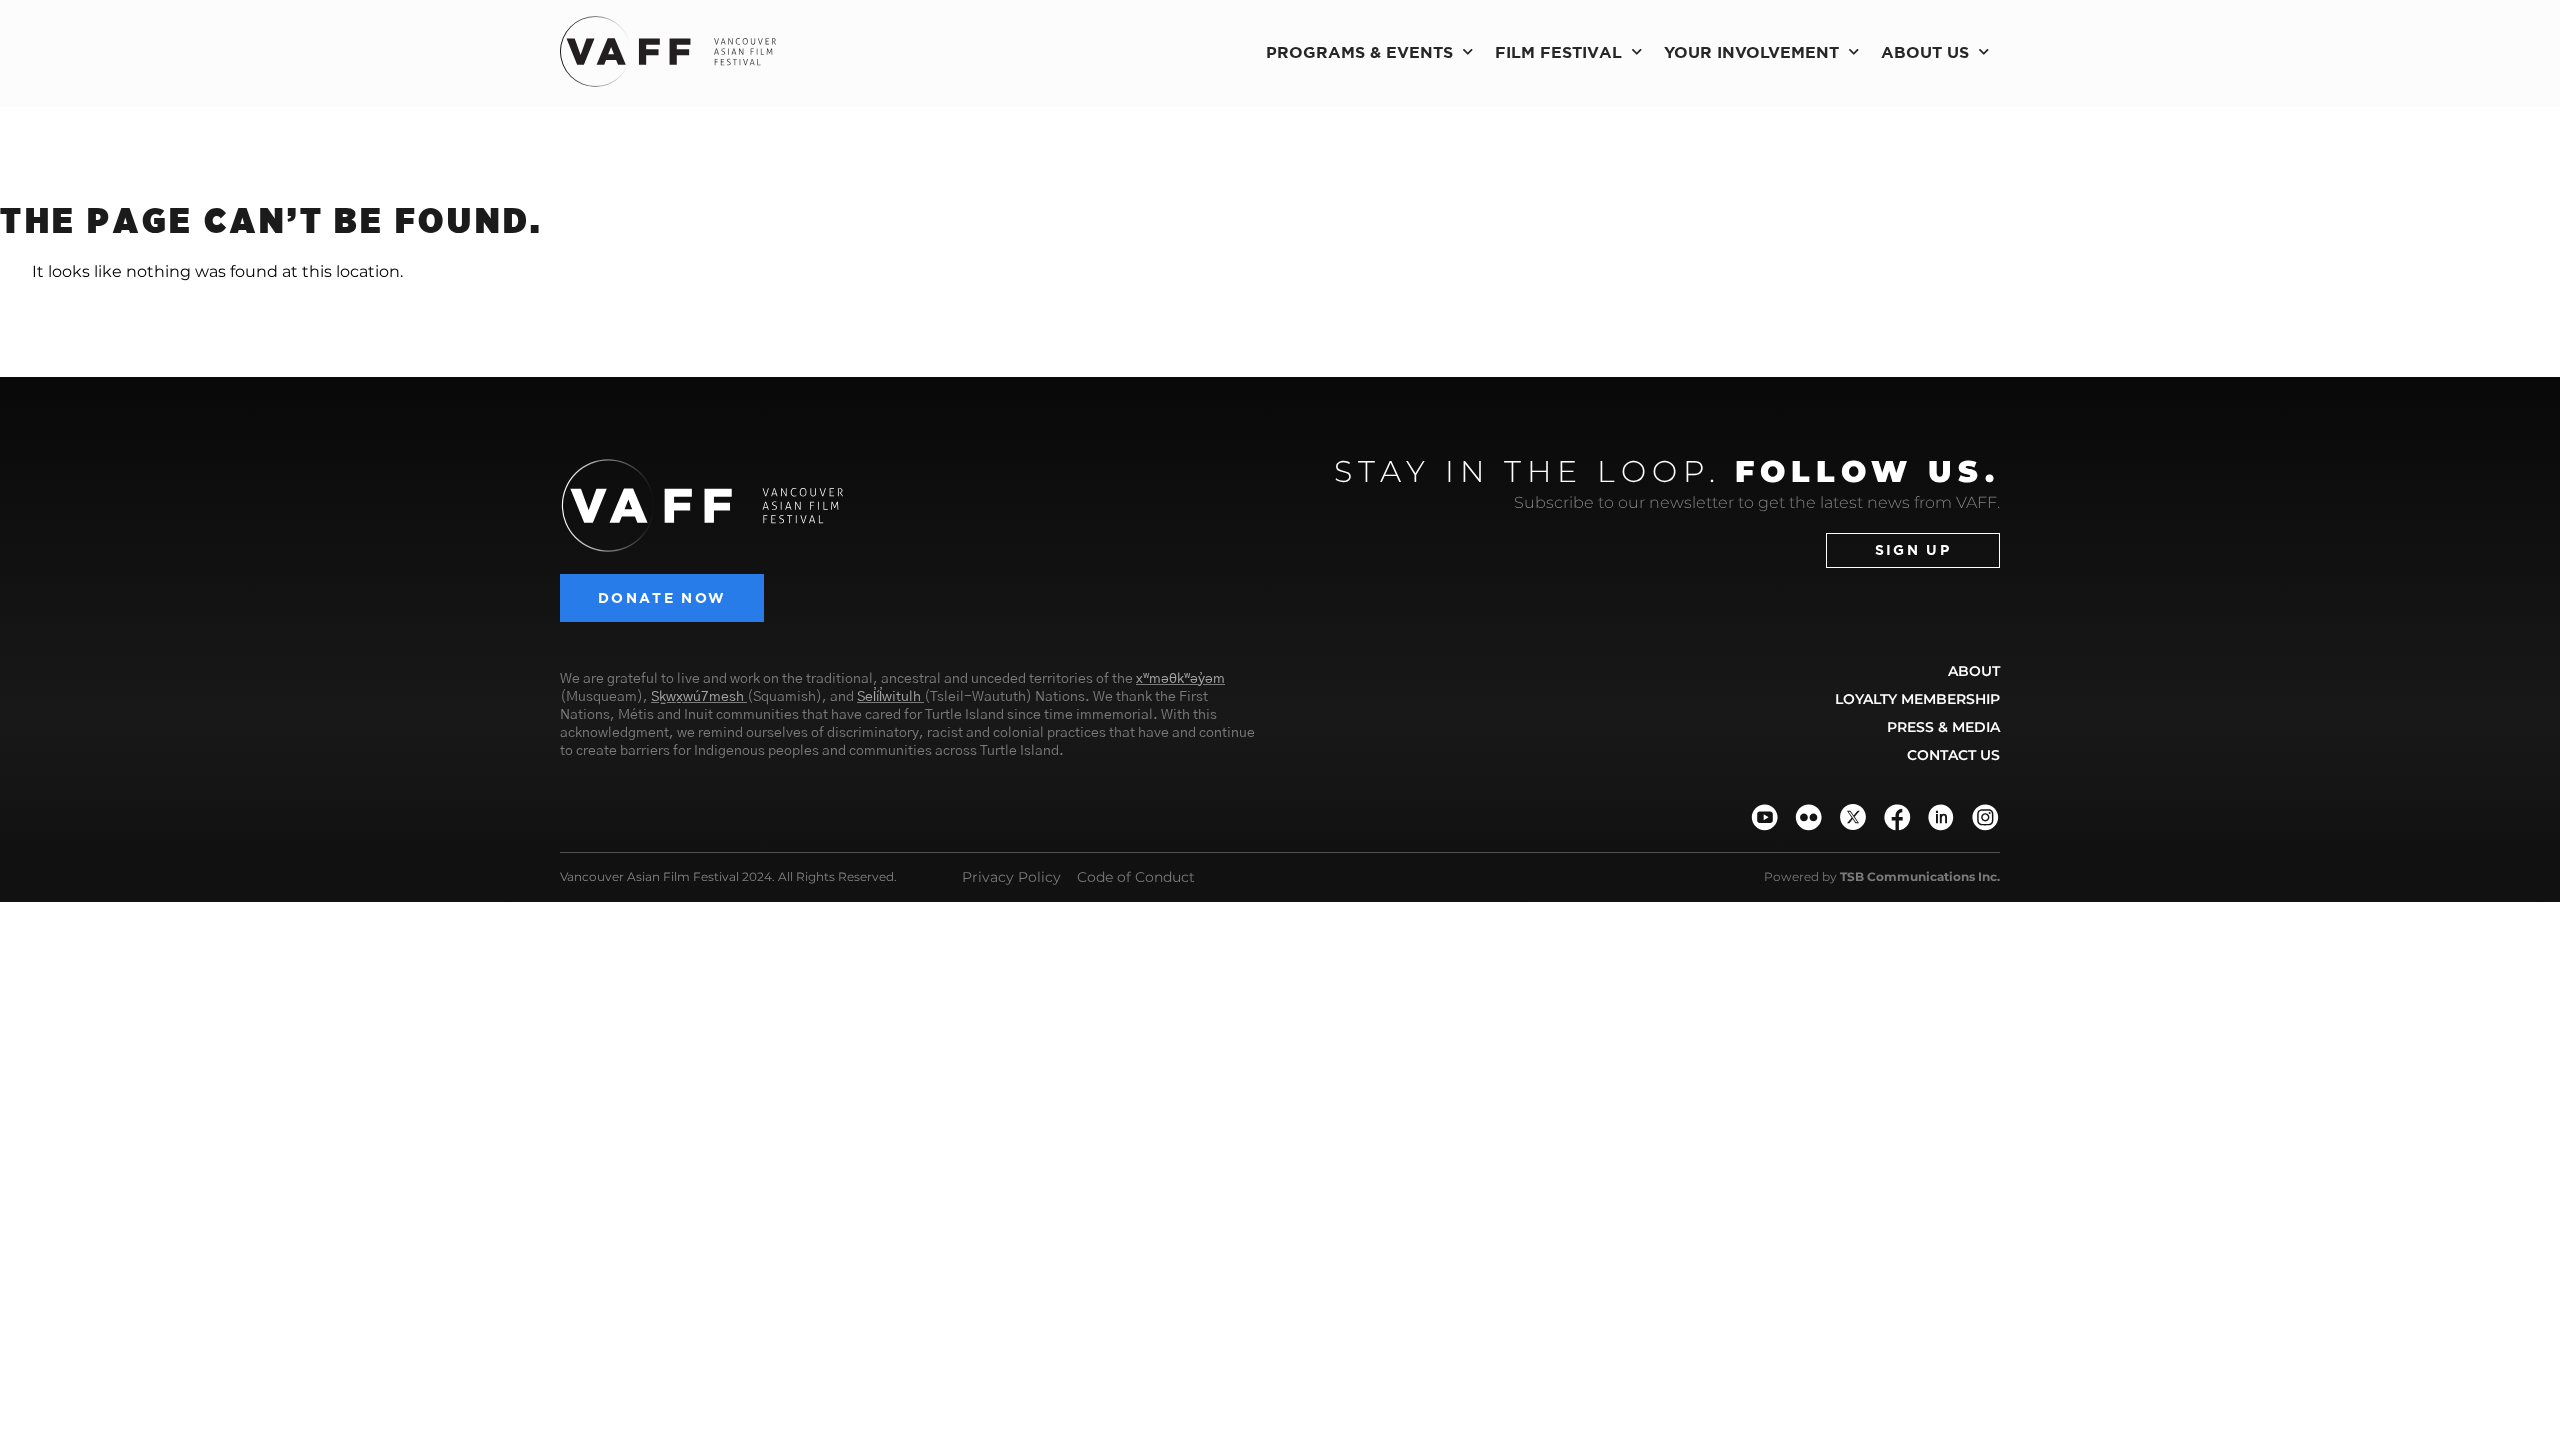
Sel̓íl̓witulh (889, 697)
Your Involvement (1751, 52)
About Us (1925, 52)
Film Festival (1558, 52)
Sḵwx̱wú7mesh (697, 697)
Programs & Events (1359, 52)
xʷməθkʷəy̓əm (1180, 679)
